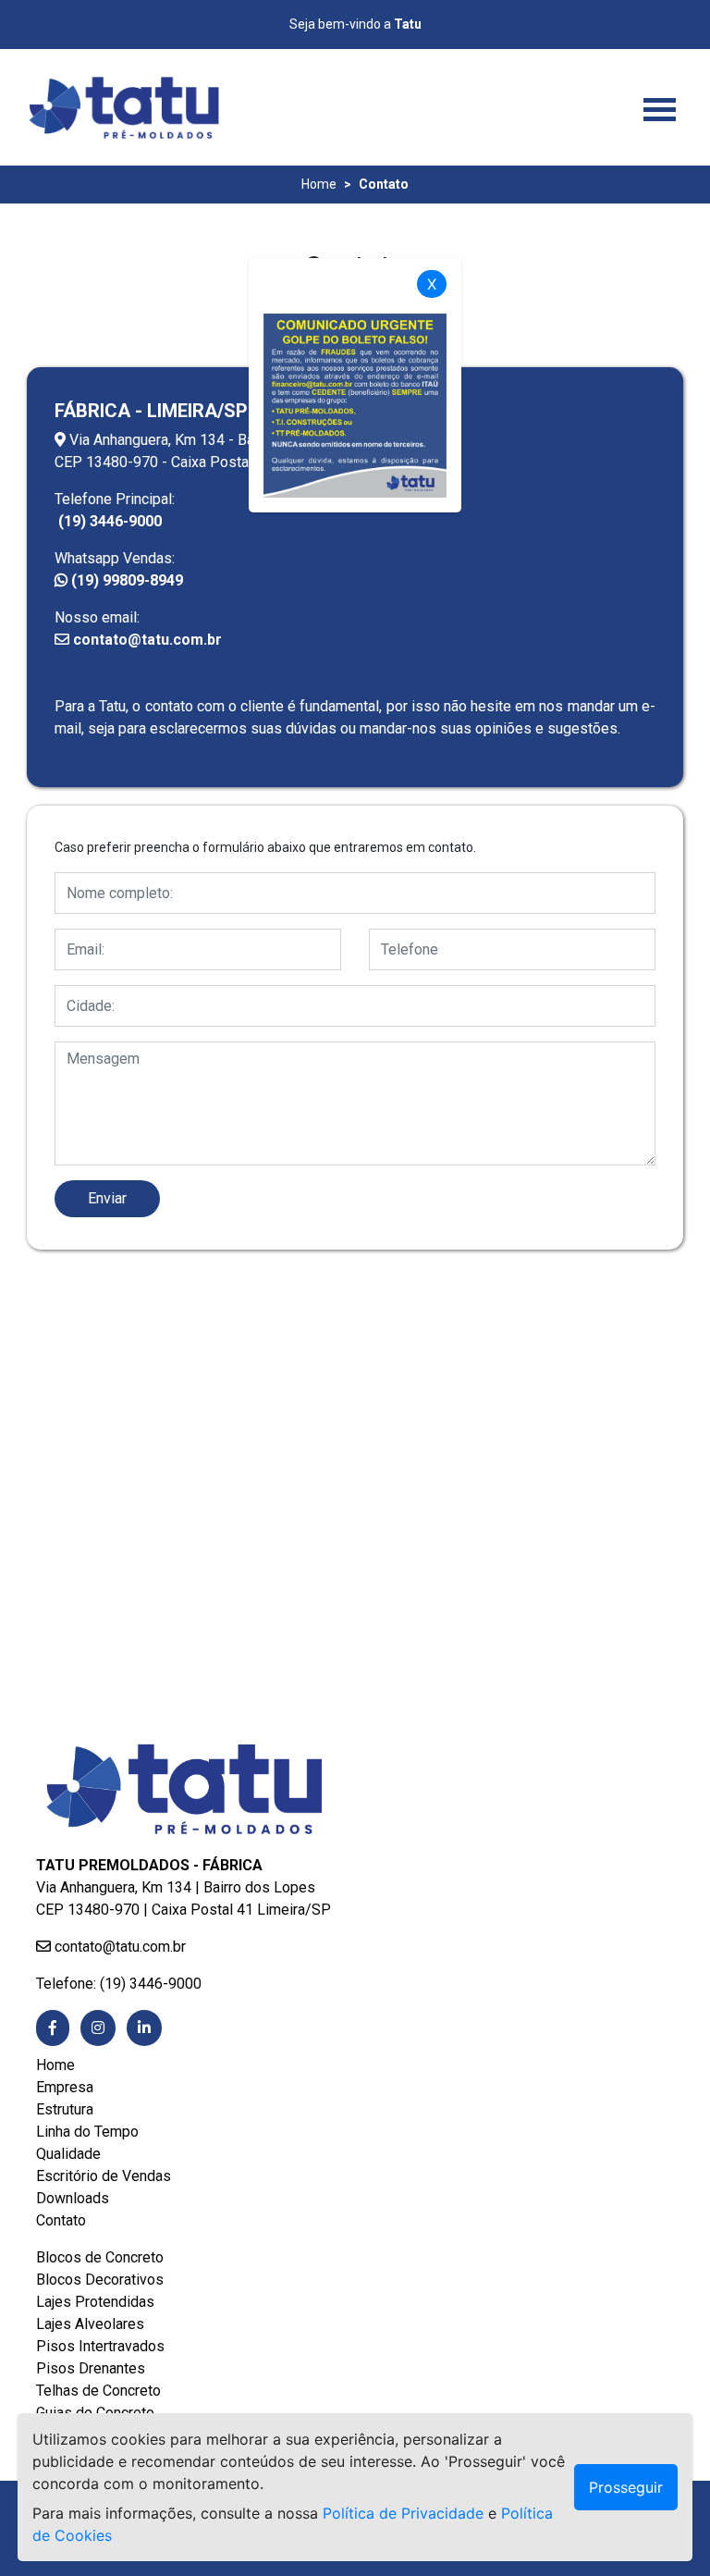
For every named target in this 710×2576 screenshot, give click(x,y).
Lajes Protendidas (95, 2302)
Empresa (65, 2087)
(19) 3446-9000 (108, 521)
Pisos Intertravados (100, 2346)
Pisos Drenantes (91, 2368)
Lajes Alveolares (90, 2324)
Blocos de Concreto (100, 2257)
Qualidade (68, 2154)
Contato (61, 2220)
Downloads (73, 2198)
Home (319, 184)
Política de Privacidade (403, 2513)
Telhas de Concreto (98, 2391)
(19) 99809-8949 (125, 580)
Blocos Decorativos (100, 2280)
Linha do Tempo (87, 2132)
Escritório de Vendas (104, 2176)
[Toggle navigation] (660, 107)
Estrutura (65, 2109)
